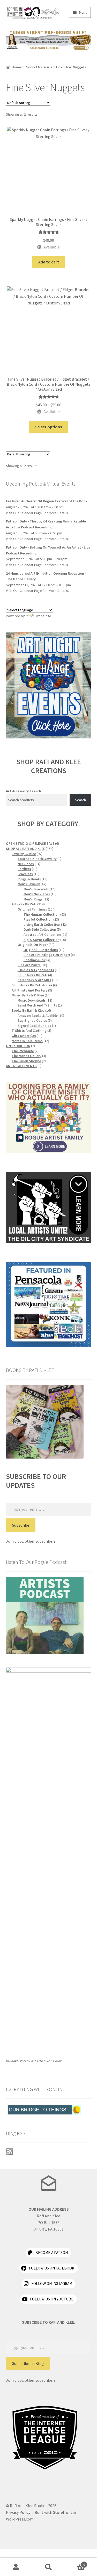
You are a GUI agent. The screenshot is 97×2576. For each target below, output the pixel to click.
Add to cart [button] (49, 262)
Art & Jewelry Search (24, 791)
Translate (43, 616)
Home (16, 67)
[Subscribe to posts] (49, 2152)
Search (80, 800)
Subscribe (21, 1525)
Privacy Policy (18, 2512)
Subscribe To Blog (28, 2363)
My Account (16, 2567)
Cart (75, 2563)
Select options (48, 427)
